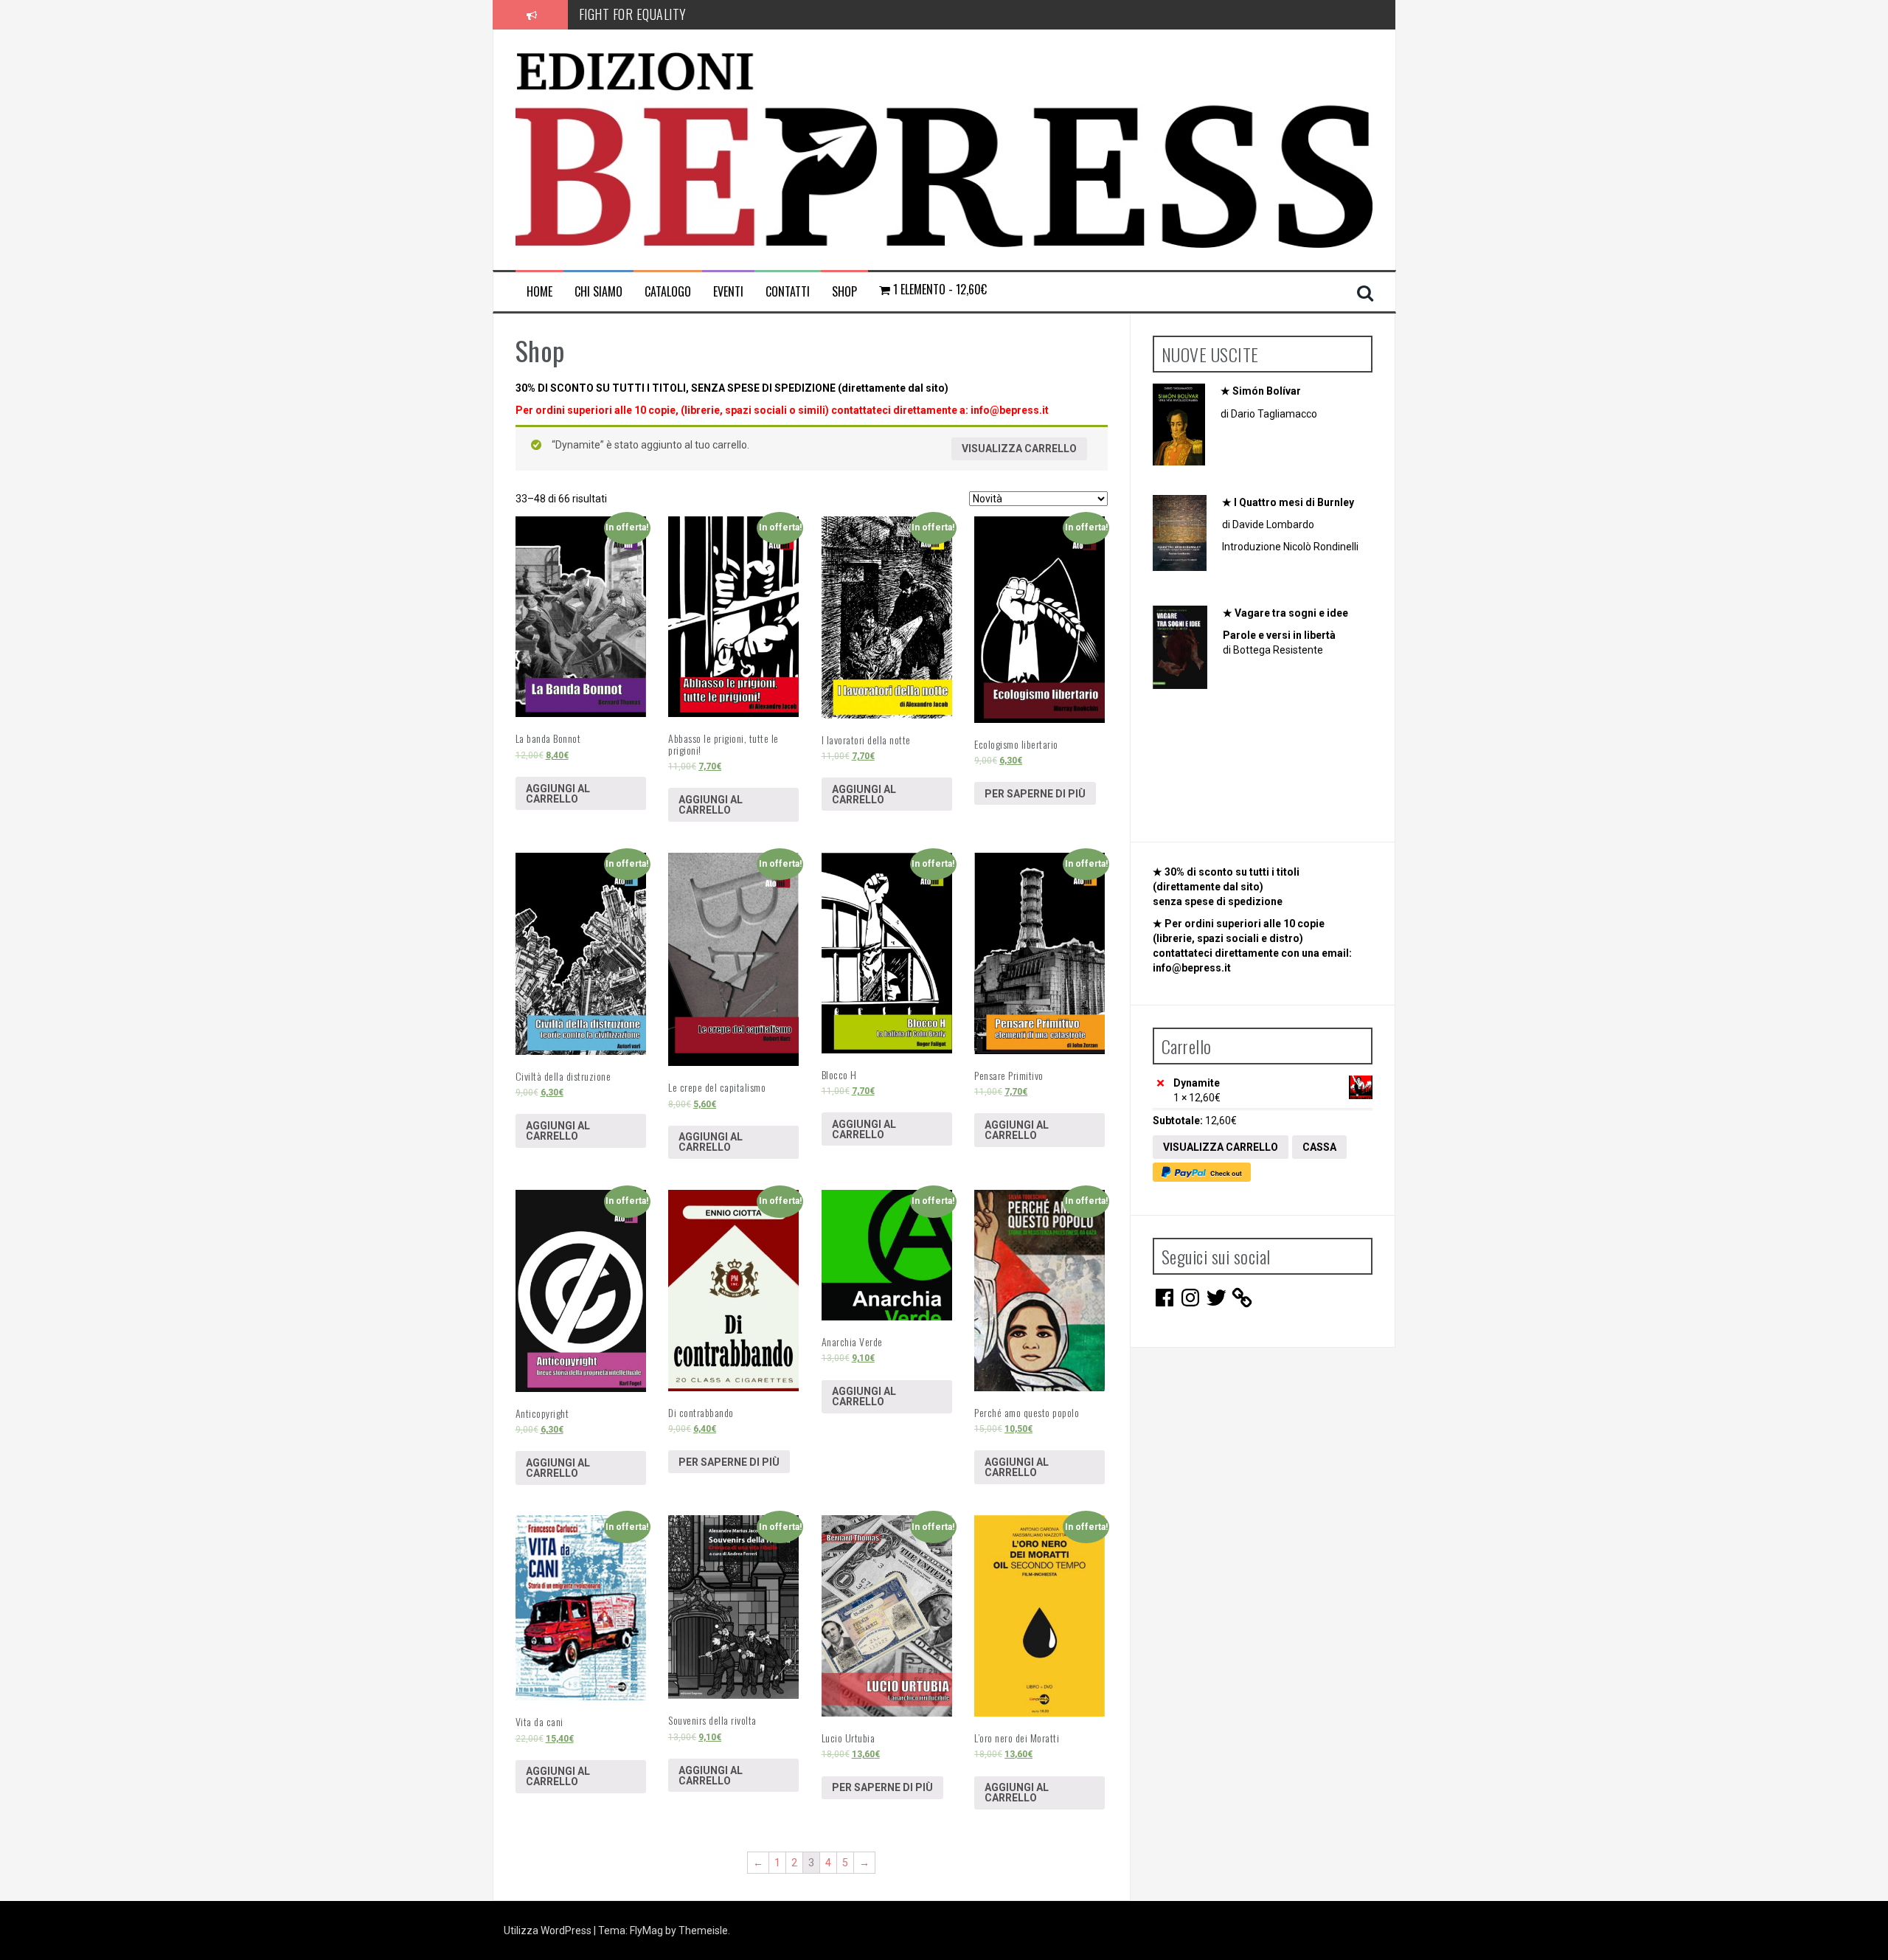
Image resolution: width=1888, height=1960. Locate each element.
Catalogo (668, 292)
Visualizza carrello (1019, 449)
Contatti (788, 292)
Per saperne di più (1035, 794)
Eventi (728, 292)
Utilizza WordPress (549, 1930)
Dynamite (1198, 1083)
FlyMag (646, 1930)
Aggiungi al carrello (558, 794)
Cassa (1319, 1147)
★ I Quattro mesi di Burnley (1288, 502)
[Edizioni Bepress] (944, 149)
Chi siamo (598, 292)
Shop (844, 292)
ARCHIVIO (604, 14)
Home (539, 292)
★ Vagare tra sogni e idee (1285, 613)
